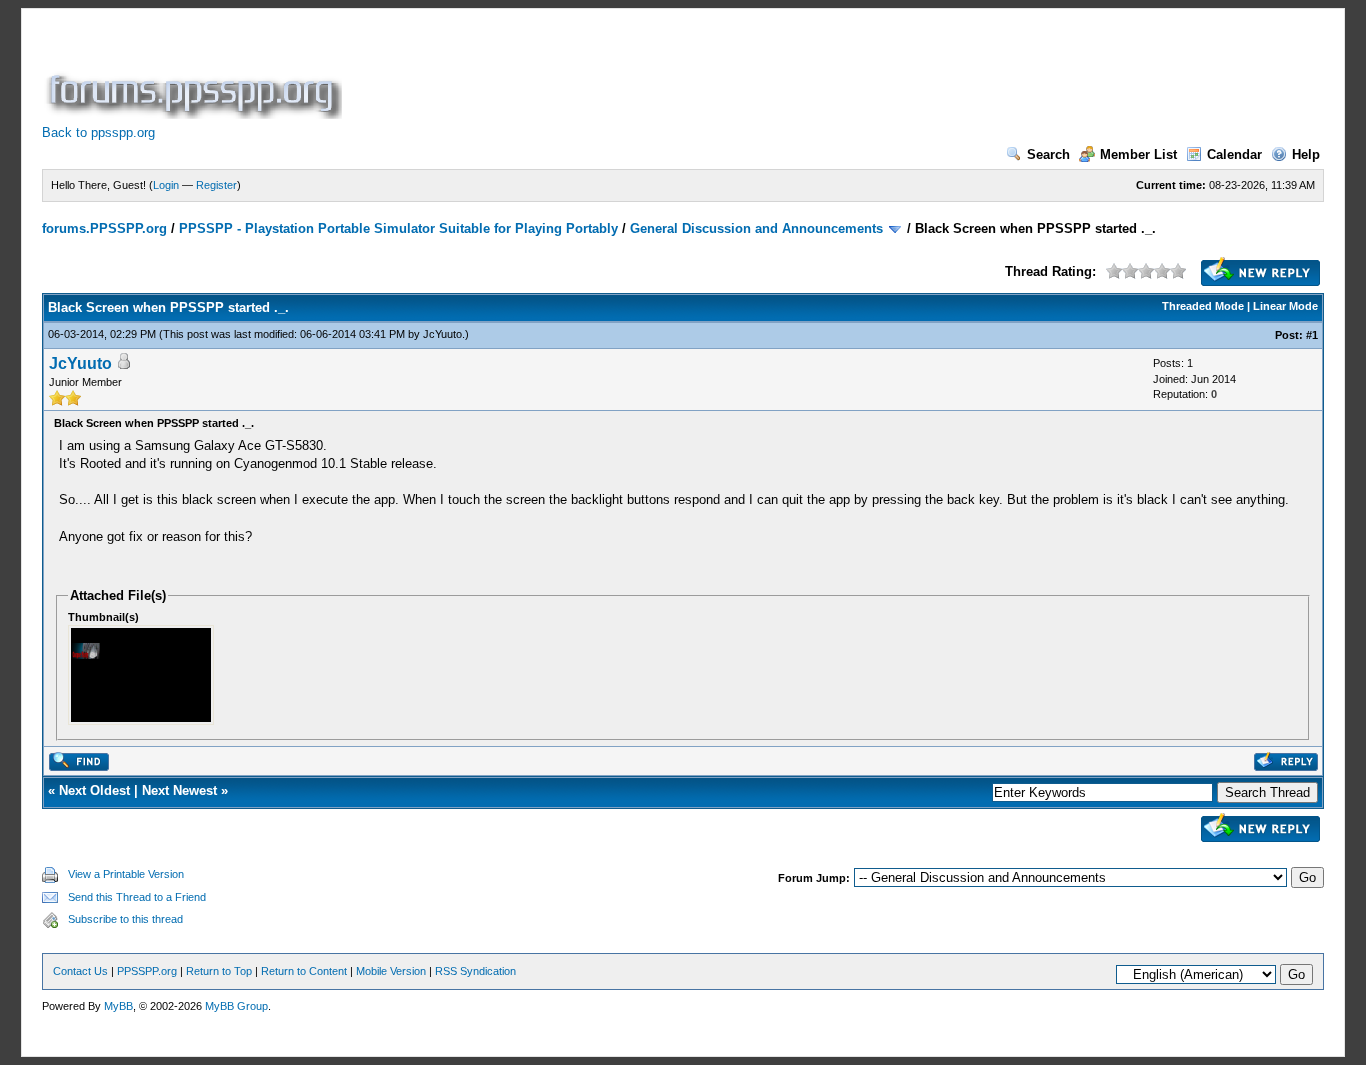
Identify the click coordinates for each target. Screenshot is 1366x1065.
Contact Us (80, 971)
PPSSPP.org (147, 971)
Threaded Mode (1203, 306)
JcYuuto (442, 334)
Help (1306, 154)
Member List (1138, 154)
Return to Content (304, 971)
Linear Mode (1285, 306)
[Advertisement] (710, 74)
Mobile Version (391, 971)
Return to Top (219, 971)
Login (166, 185)
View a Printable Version (126, 874)
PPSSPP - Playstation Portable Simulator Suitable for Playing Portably (398, 228)
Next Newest (179, 790)
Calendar (1234, 154)
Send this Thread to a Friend (137, 897)
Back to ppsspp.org (98, 132)
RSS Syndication (475, 971)
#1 (1312, 335)
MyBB (118, 1006)
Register (216, 185)
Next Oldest (94, 790)
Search (1048, 154)
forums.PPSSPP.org (104, 228)
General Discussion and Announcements (756, 228)
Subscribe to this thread (125, 919)
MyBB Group (236, 1006)
